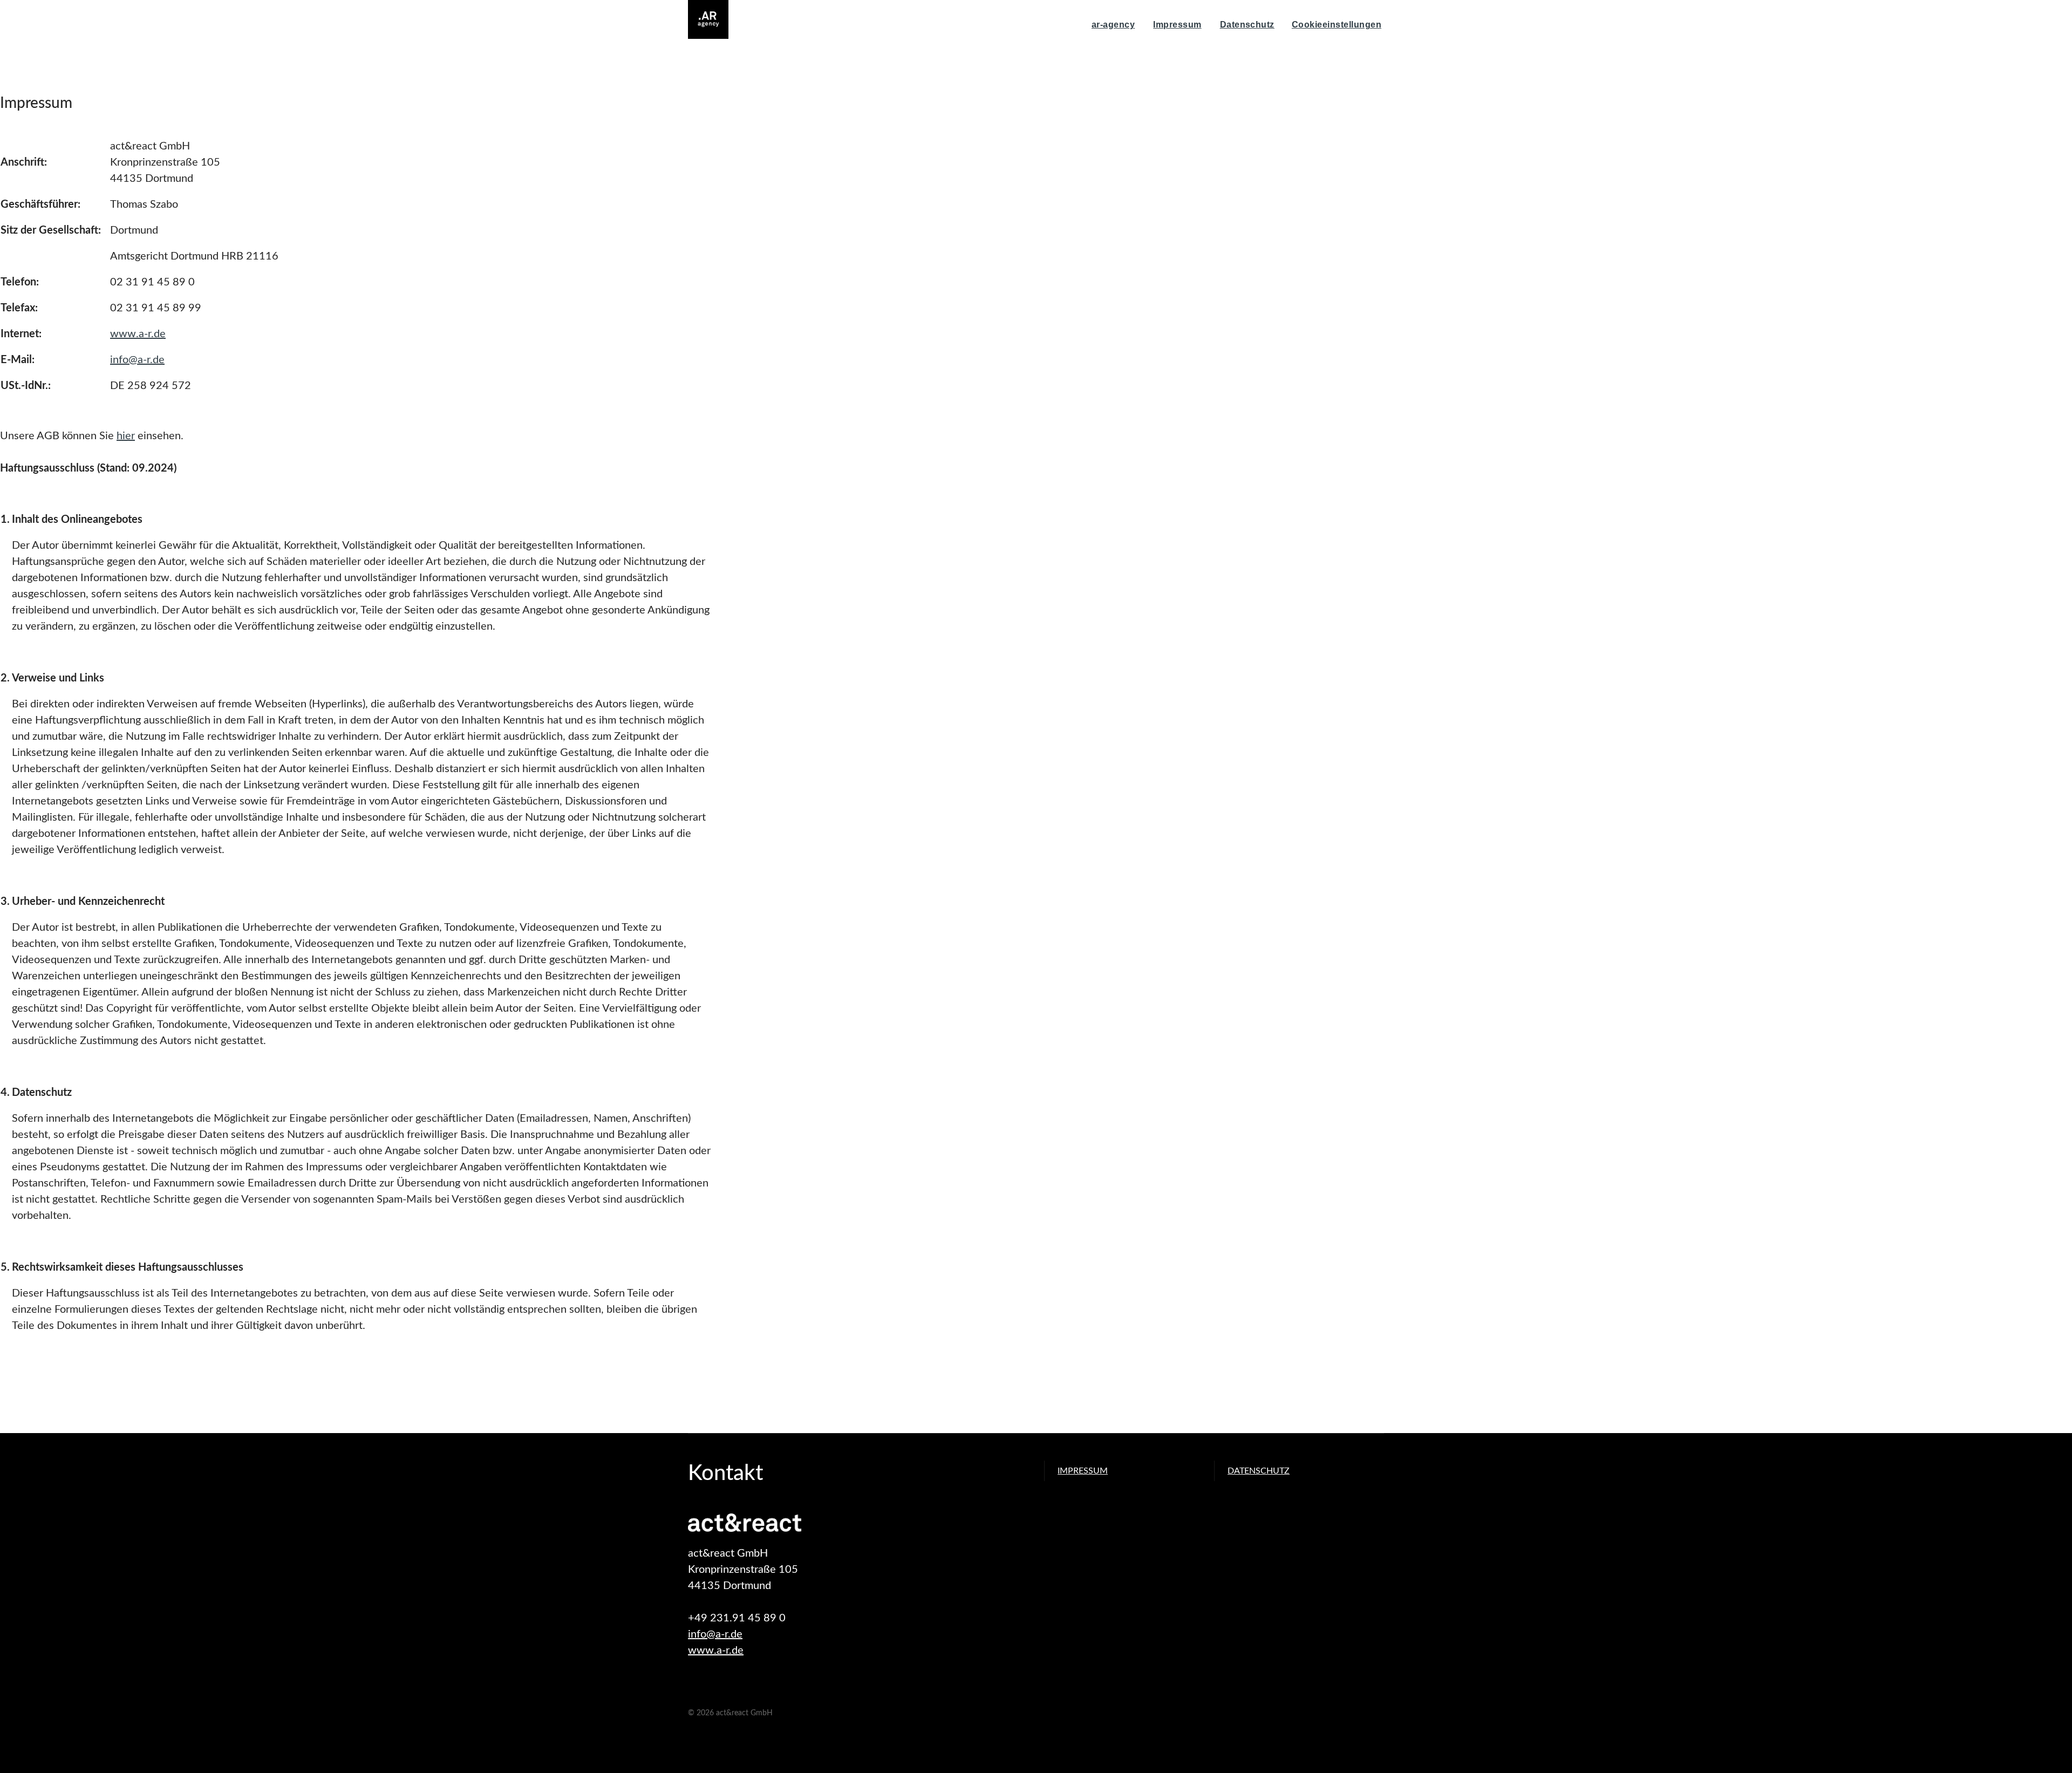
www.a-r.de (138, 334)
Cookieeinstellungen (1337, 25)
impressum (1083, 1471)
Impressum (1177, 25)
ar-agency (1113, 25)
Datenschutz (1247, 25)
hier (126, 436)
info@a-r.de (137, 360)
